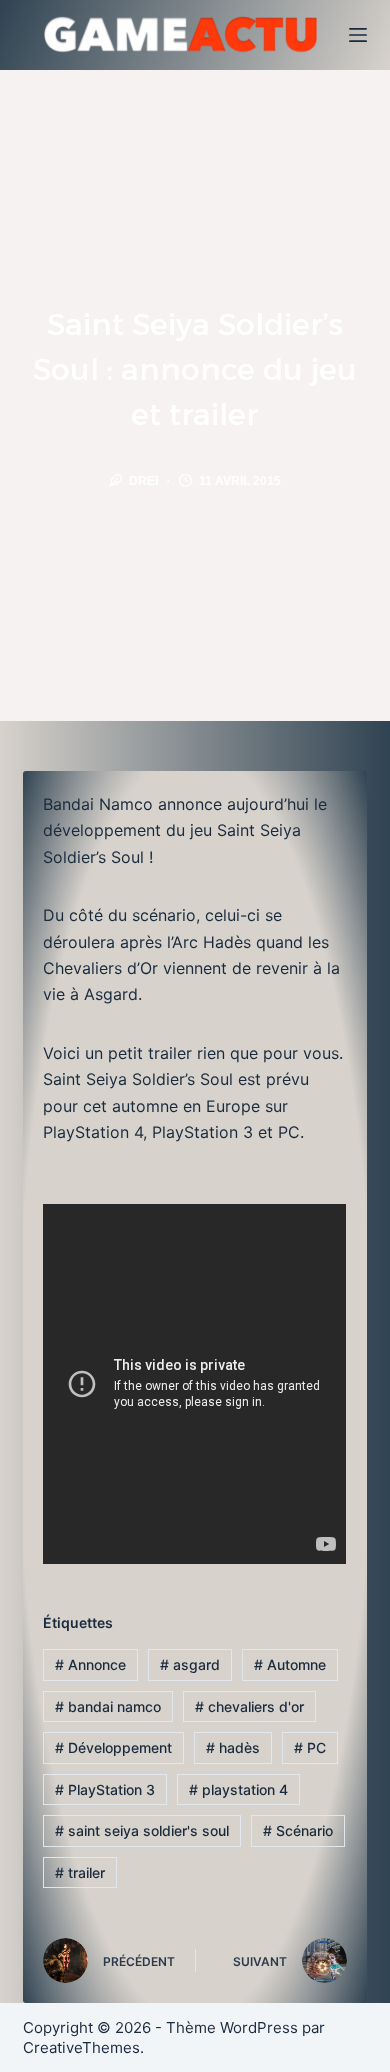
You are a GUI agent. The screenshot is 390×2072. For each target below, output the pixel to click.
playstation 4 (238, 1789)
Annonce (90, 1664)
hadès (233, 1747)
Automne (290, 1664)
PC (310, 1747)
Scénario (298, 1830)
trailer (80, 1872)
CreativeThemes (81, 2047)
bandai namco (108, 1706)
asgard (190, 1664)
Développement (113, 1747)
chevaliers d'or (249, 1706)
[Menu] (358, 35)
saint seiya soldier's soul (142, 1830)
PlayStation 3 (105, 1789)
